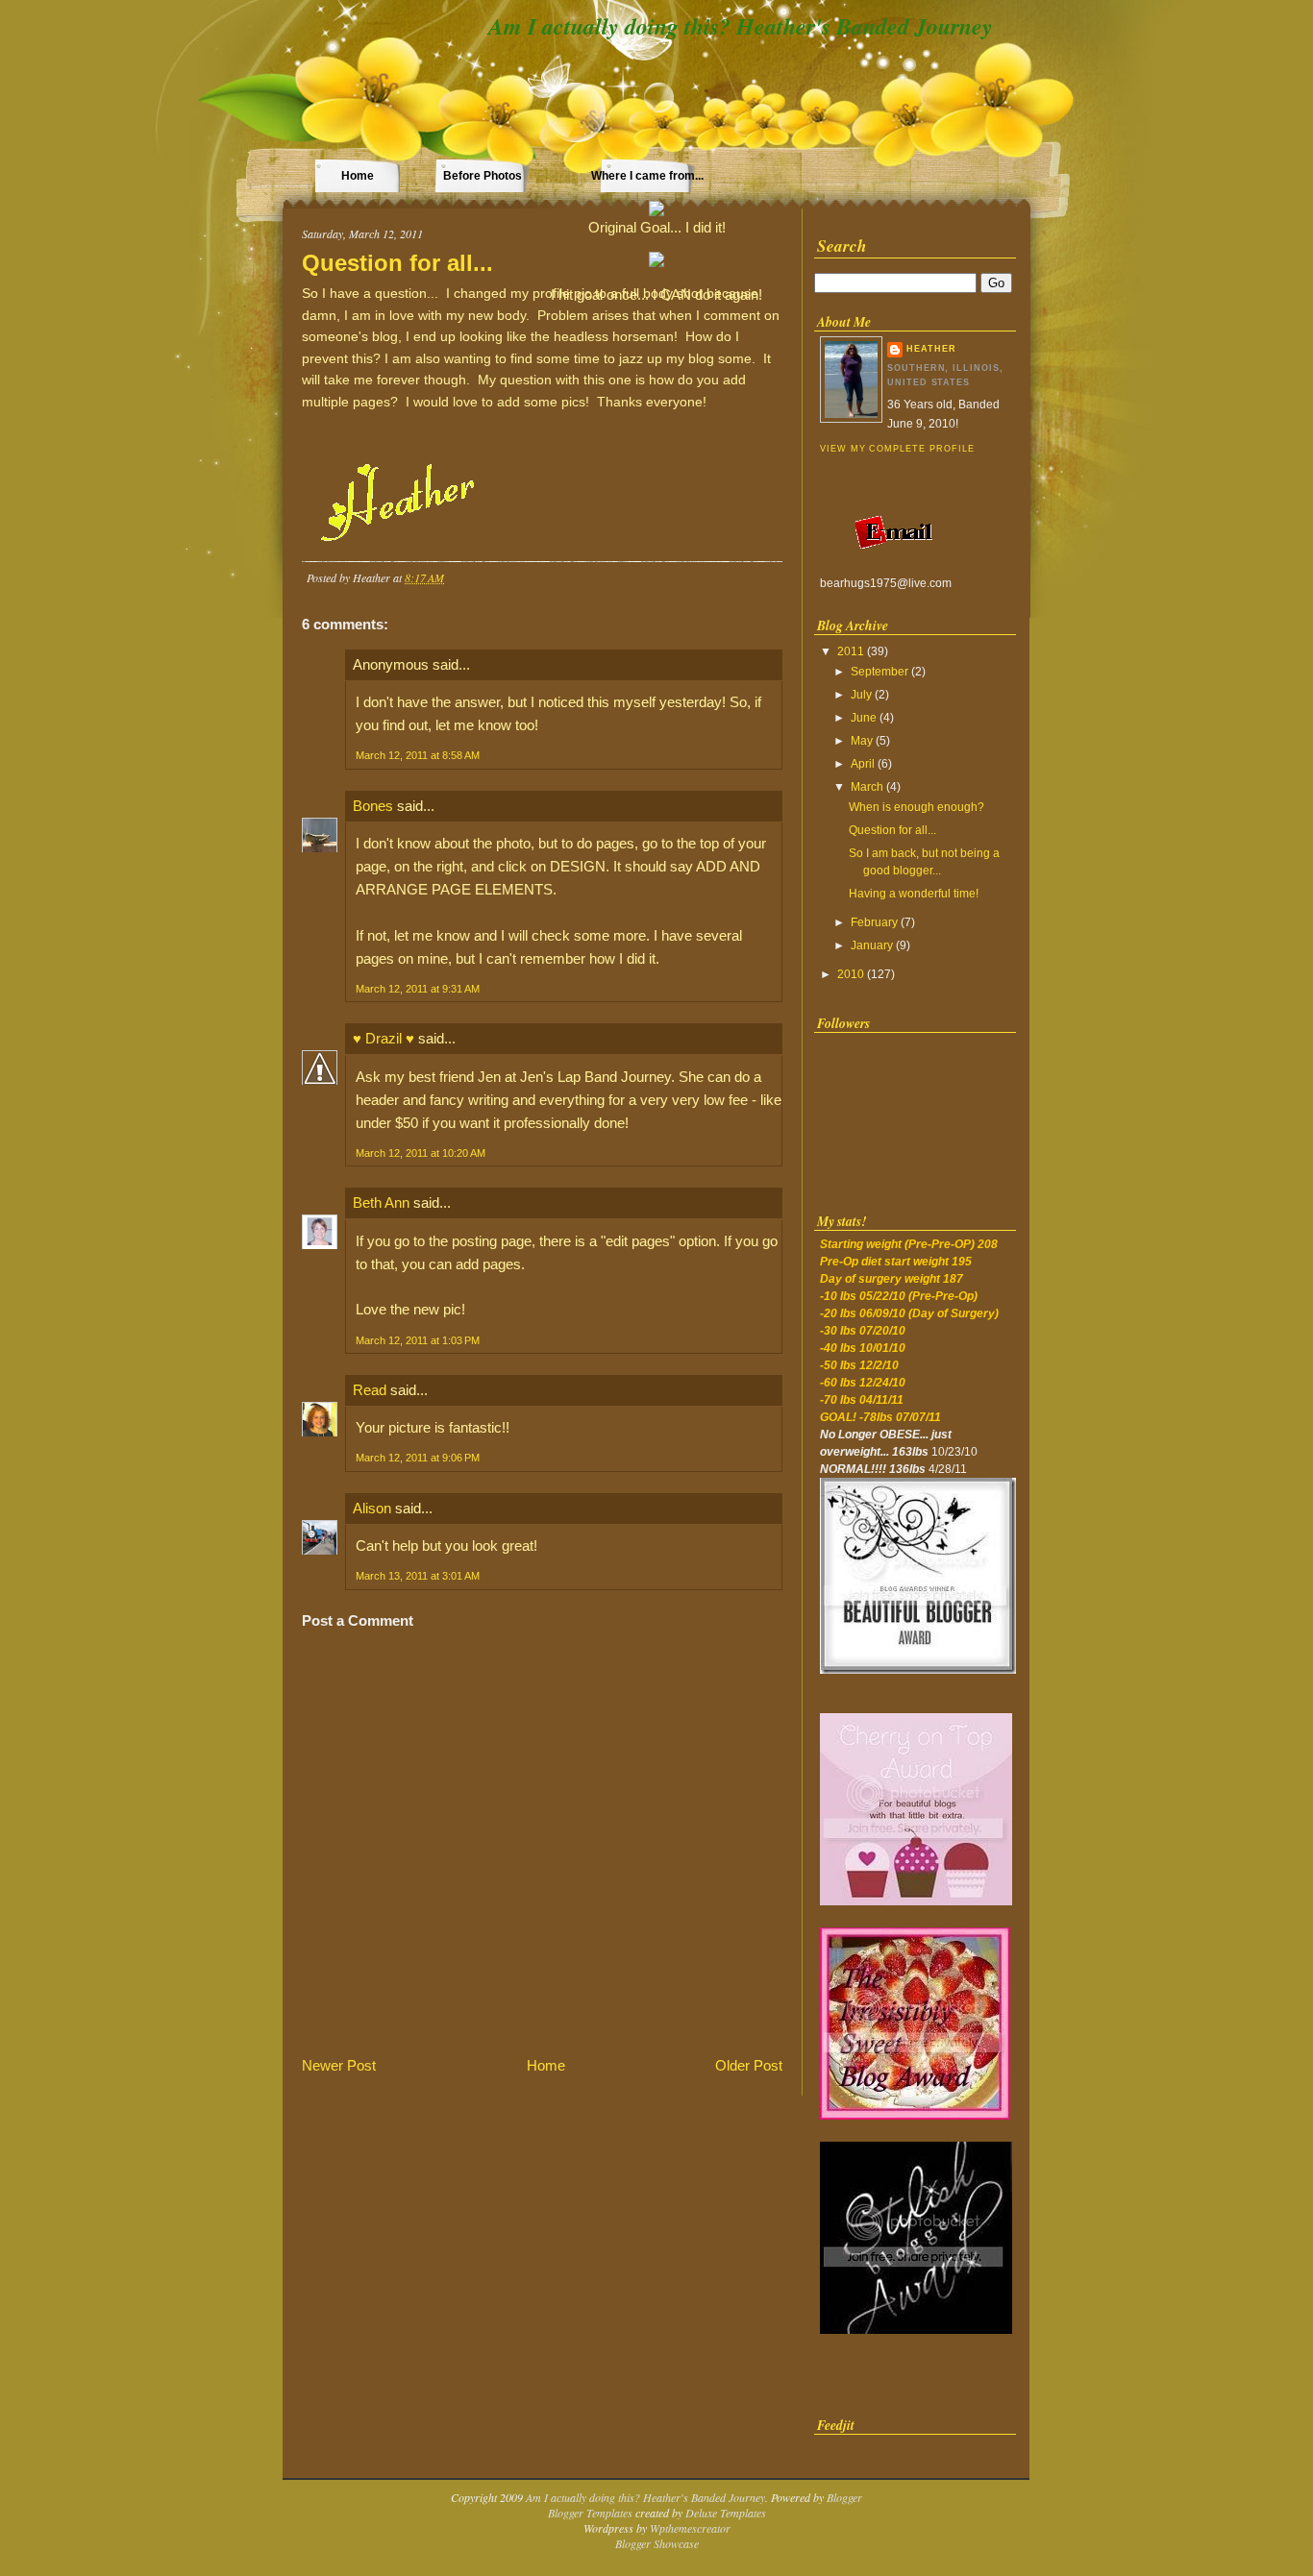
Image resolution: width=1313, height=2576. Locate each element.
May (862, 741)
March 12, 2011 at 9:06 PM (418, 1458)
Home (358, 176)
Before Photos (483, 176)
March (867, 787)
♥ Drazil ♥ (384, 1038)
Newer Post (339, 2065)
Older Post (749, 2065)
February (874, 922)
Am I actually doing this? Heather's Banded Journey (741, 26)
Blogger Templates (590, 2513)
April (863, 764)
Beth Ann (381, 1202)
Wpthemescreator (690, 2528)
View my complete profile (897, 449)
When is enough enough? (917, 807)
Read (370, 1390)
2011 (851, 651)
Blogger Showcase (657, 2543)
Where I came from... (647, 176)
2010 (851, 974)
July (861, 695)
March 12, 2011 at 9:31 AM (418, 989)
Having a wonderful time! (914, 894)
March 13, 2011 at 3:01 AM (418, 1576)
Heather (931, 349)
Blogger (844, 2497)
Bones (373, 806)
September (879, 672)
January (872, 945)
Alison (372, 1508)
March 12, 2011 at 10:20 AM (421, 1153)
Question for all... (397, 263)
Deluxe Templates (726, 2513)
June (864, 718)
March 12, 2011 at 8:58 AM (418, 755)
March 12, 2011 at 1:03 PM (418, 1340)
